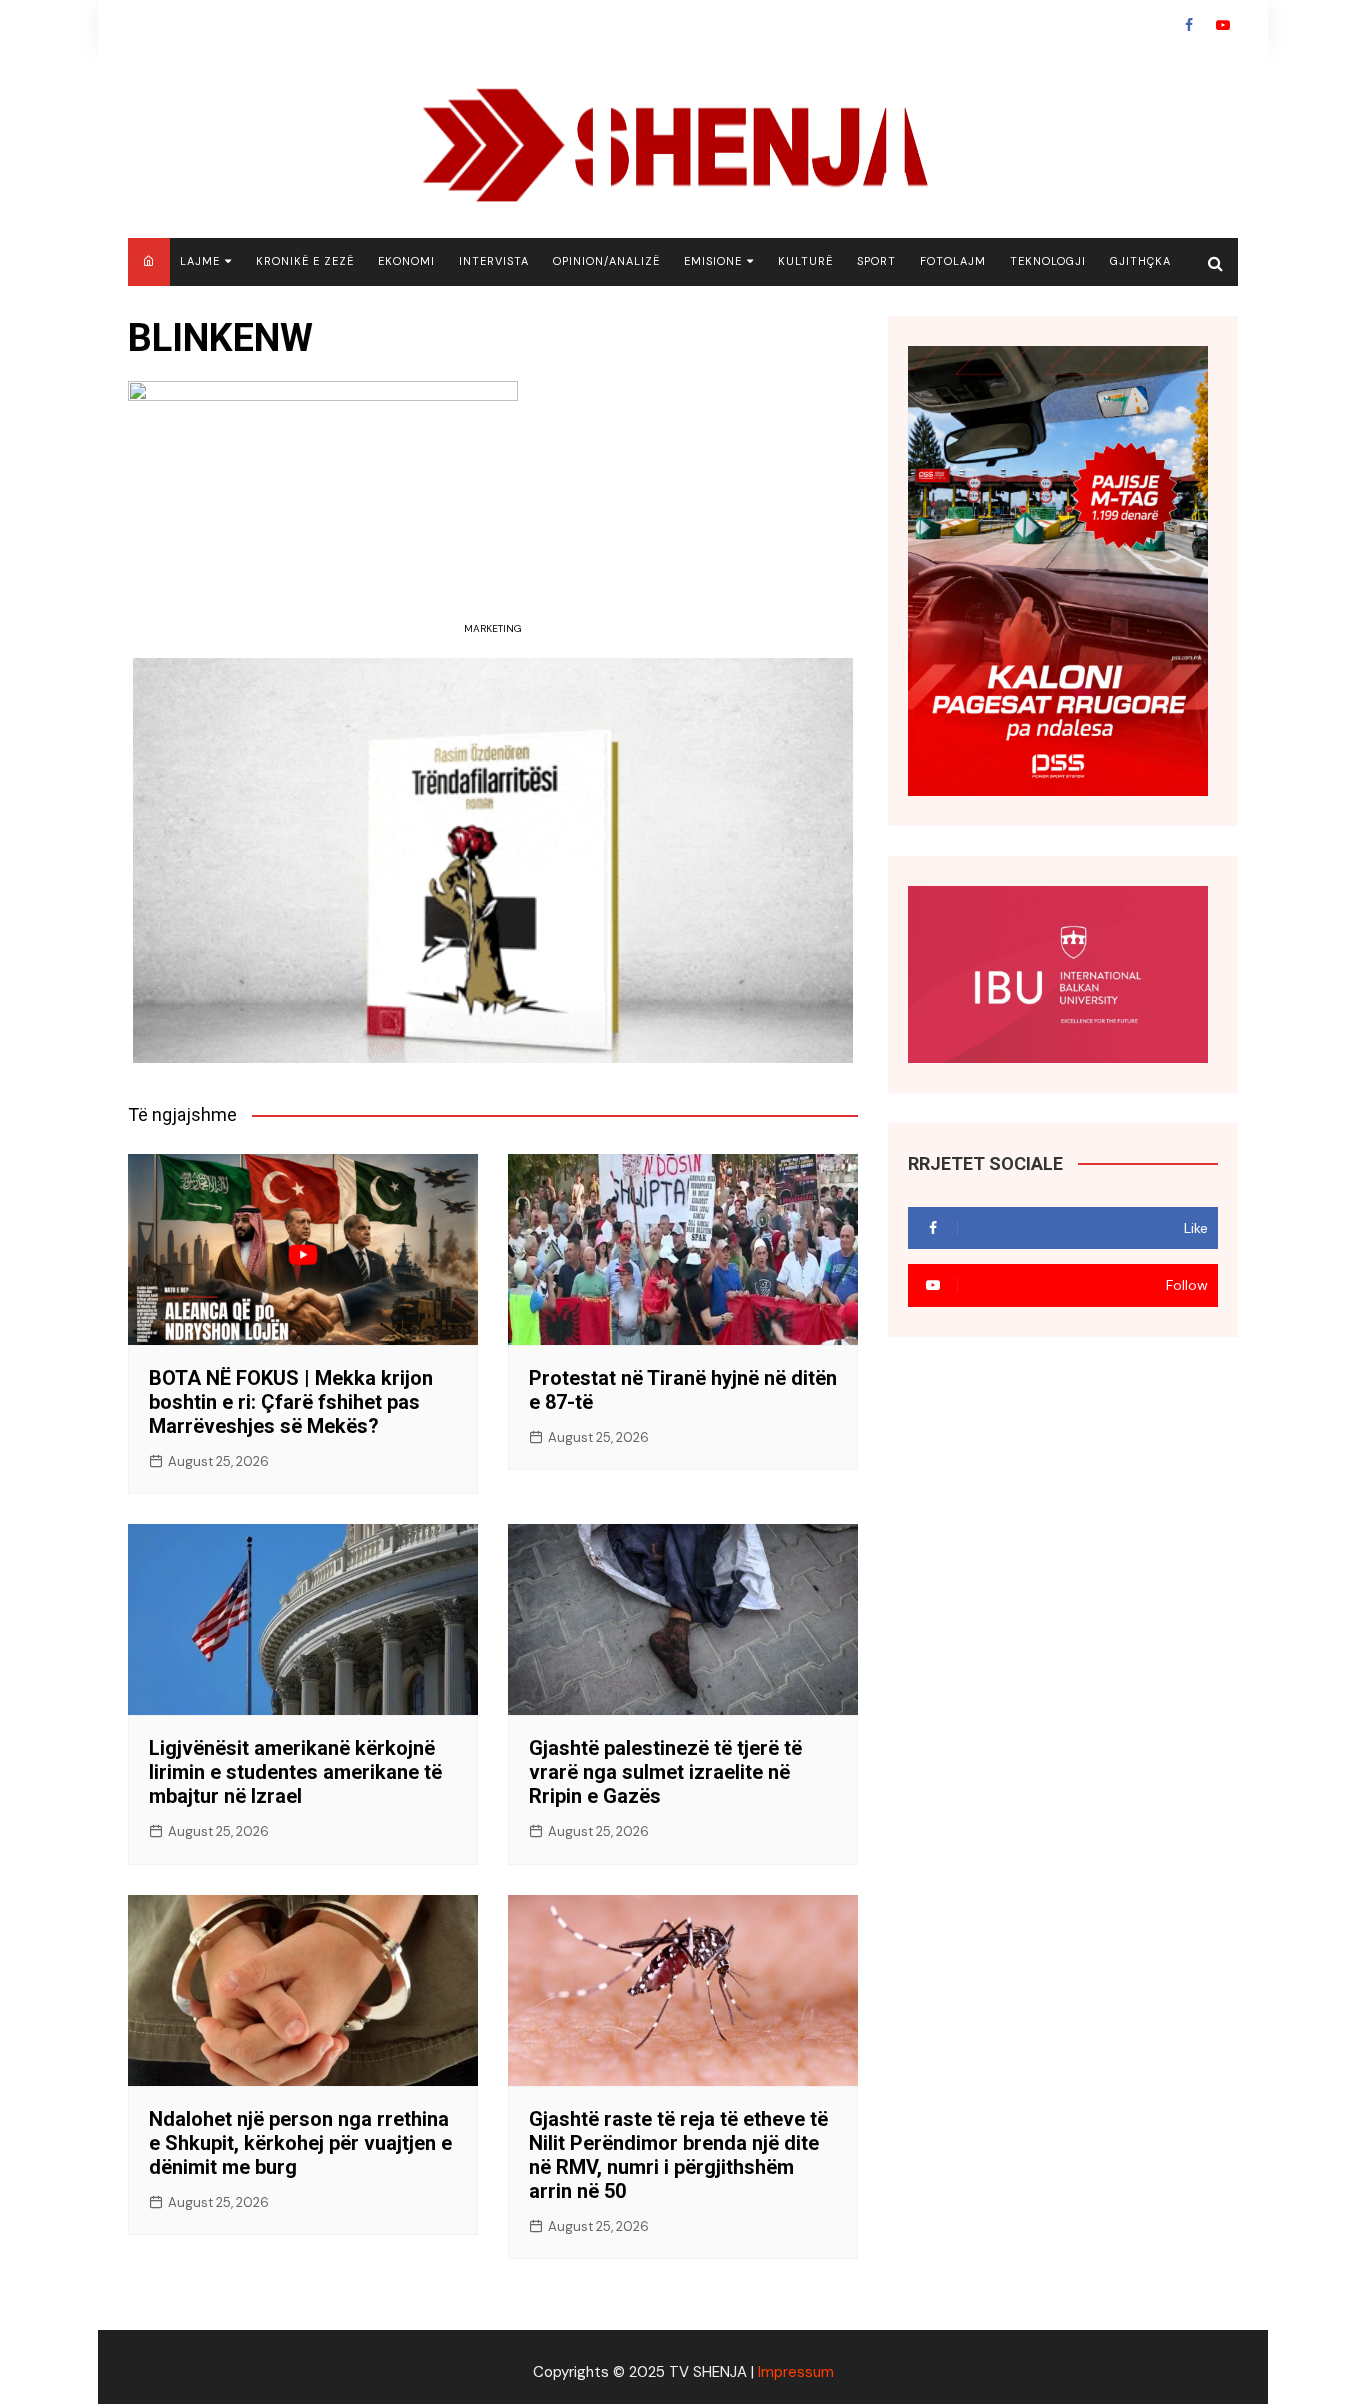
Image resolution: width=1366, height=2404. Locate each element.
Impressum (796, 2372)
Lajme (200, 261)
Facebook (1189, 25)
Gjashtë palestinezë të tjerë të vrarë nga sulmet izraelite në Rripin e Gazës (665, 1772)
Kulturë (805, 261)
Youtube (1223, 25)
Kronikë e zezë (305, 261)
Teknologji (1048, 261)
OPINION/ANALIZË (606, 261)
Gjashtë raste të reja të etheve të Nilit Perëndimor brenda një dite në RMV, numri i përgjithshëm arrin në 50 (678, 2155)
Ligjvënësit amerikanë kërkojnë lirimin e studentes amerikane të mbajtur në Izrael (295, 1772)
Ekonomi (406, 261)
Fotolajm (953, 261)
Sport (876, 261)
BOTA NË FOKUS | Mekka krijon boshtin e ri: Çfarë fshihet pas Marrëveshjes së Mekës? (291, 1402)
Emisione (713, 261)
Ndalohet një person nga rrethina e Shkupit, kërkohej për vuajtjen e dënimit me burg (300, 2143)
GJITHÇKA (1140, 261)
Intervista (494, 261)
